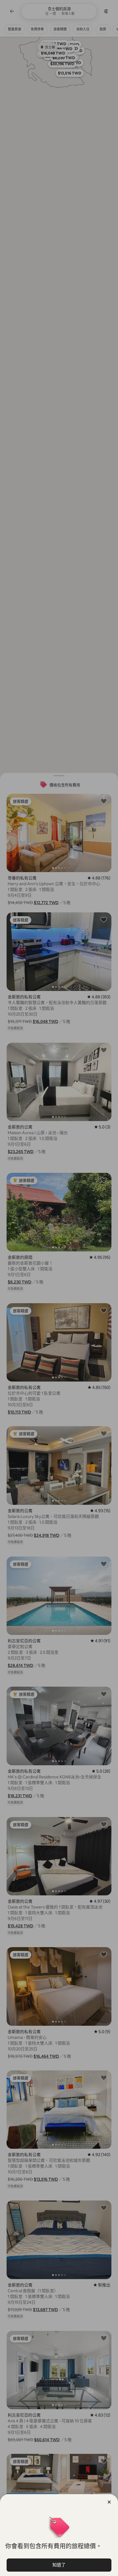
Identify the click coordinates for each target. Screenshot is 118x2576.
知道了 (59, 2565)
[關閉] (109, 2502)
